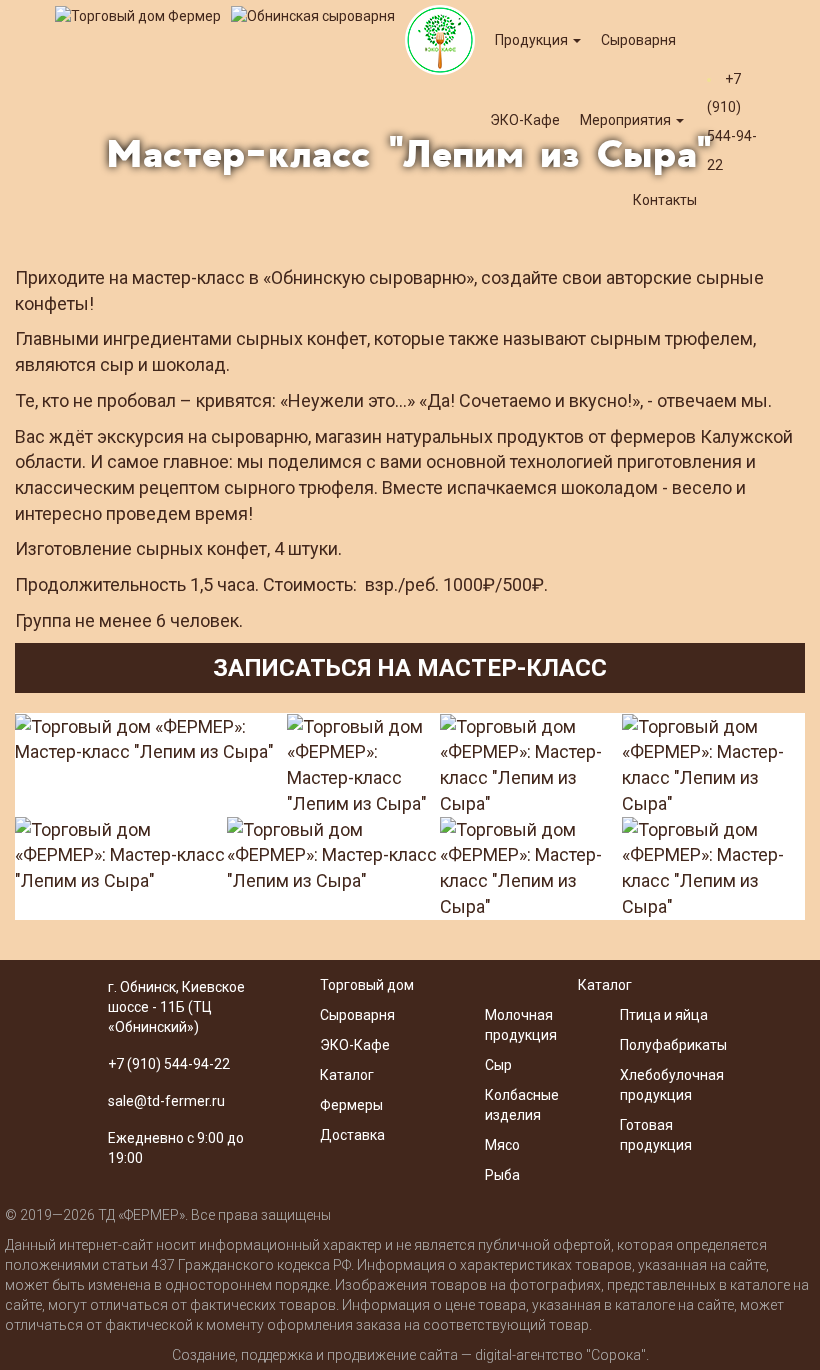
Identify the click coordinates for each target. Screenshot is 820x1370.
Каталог (347, 1075)
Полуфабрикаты (675, 1045)
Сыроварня (638, 40)
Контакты (665, 200)
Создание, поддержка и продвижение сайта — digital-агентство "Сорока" (409, 1355)
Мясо (502, 1145)
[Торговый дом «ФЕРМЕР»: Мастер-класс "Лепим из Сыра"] (151, 739)
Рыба (502, 1175)
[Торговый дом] (138, 15)
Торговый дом (367, 985)
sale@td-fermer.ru (166, 1101)
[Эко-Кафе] (440, 40)
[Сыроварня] (313, 15)
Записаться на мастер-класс (410, 668)
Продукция (533, 40)
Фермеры (351, 1105)
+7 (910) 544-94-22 (169, 1064)
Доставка (352, 1135)
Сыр (498, 1065)
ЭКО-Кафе (355, 1045)
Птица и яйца (664, 1015)
